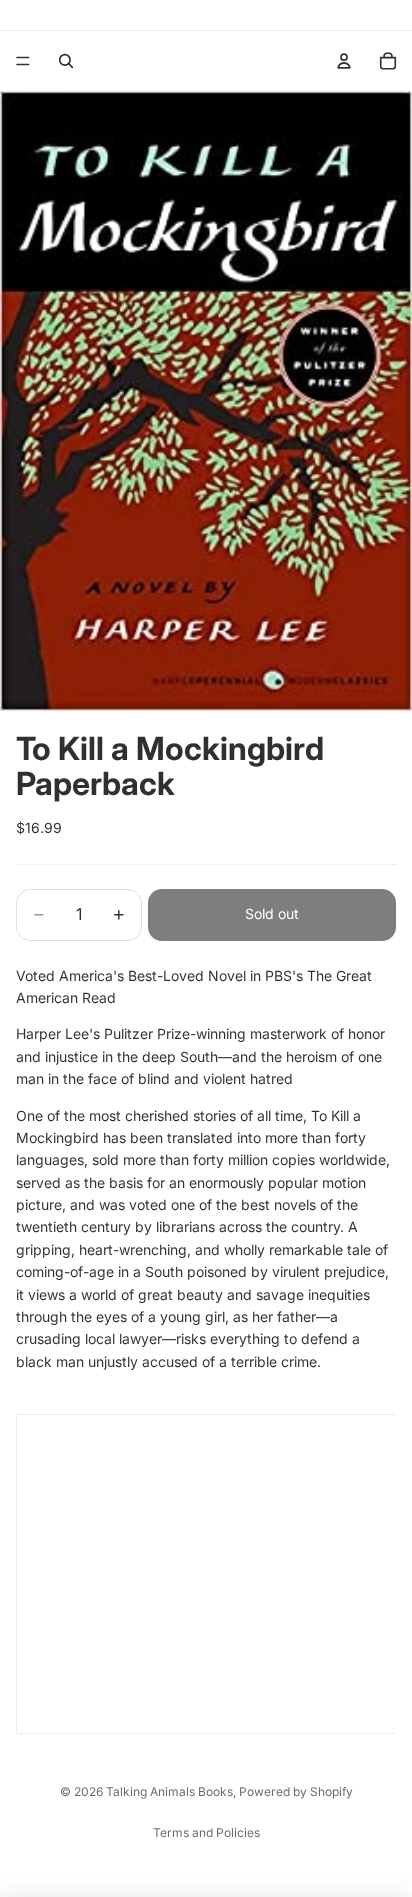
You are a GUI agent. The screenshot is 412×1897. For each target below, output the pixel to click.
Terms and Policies (206, 1832)
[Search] (66, 61)
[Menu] (23, 61)
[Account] (344, 61)
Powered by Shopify (296, 1791)
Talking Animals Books (169, 1791)
